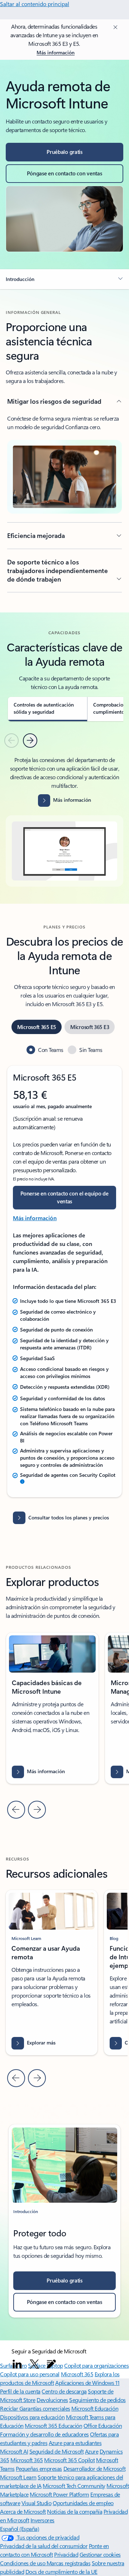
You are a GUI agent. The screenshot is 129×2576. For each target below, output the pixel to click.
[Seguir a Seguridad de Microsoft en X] (34, 2364)
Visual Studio (37, 2503)
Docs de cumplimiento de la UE (61, 2572)
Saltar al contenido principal (35, 4)
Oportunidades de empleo (83, 2503)
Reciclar (10, 2408)
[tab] (47, 709)
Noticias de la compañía (75, 2511)
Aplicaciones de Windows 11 (87, 2383)
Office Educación (103, 2425)
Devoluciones (52, 2400)
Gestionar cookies (100, 2554)
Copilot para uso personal (30, 2374)
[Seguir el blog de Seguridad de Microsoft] (51, 2364)
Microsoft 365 (77, 2374)
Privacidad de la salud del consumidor (44, 2546)
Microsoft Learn (18, 2477)
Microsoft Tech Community (74, 2486)
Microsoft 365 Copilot (69, 2460)
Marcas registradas (68, 2563)
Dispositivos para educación (32, 2417)
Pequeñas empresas (39, 2468)
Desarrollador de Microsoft (95, 2468)
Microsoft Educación (95, 2408)
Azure (92, 2451)
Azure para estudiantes (75, 2443)
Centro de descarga (64, 2391)
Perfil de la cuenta (20, 2391)
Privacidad (66, 2554)
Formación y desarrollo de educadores (44, 2434)
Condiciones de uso (23, 2563)
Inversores (42, 2520)
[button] (64, 279)
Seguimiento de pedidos (97, 2400)
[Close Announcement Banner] (114, 27)
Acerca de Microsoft (23, 2511)
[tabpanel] (64, 821)
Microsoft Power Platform (59, 2494)
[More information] (22, 1482)
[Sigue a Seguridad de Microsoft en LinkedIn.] (17, 2364)
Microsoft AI (14, 2451)
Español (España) (20, 2529)
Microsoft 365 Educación (53, 2425)
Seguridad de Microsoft (56, 2451)
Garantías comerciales (45, 2408)
